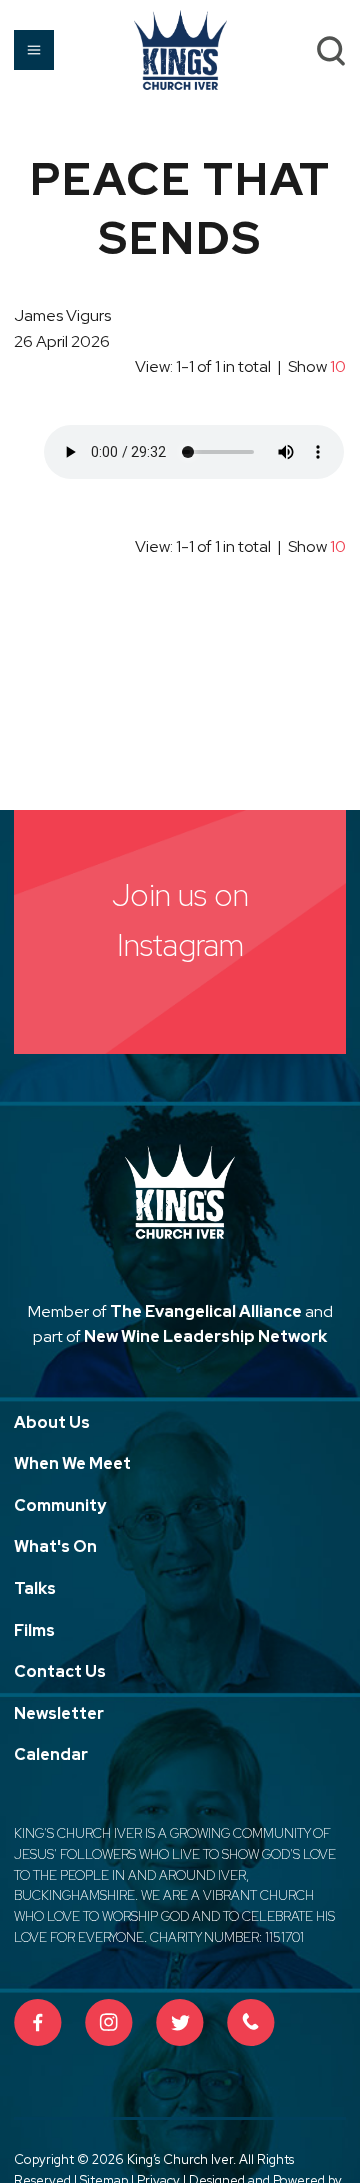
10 (338, 366)
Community (60, 1505)
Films (34, 1630)
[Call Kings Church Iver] (251, 2023)
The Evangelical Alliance (206, 1311)
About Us (52, 1422)
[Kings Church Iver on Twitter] (180, 2023)
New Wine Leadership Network (205, 1336)
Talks (35, 1588)
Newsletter (59, 1713)
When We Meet (72, 1463)
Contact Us (60, 1671)
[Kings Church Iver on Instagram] (109, 2023)
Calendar (51, 1754)
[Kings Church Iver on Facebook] (38, 2023)
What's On (55, 1546)
